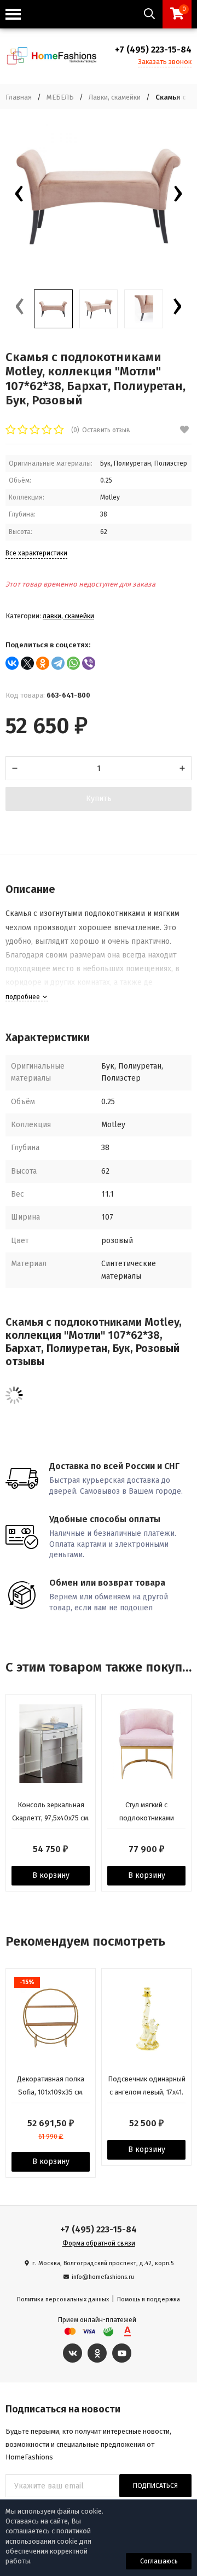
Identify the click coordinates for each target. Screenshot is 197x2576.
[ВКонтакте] (12, 663)
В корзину (51, 1875)
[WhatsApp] (73, 663)
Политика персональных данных (63, 2299)
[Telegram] (58, 663)
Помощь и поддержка (149, 2299)
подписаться (155, 2486)
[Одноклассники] (43, 663)
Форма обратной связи (99, 2243)
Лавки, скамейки (115, 97)
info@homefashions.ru (103, 2277)
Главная (19, 97)
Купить (99, 799)
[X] (27, 663)
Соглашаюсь (159, 2561)
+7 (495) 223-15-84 (153, 50)
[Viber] (89, 663)
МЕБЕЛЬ (60, 97)
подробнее (24, 997)
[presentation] (19, 196)
